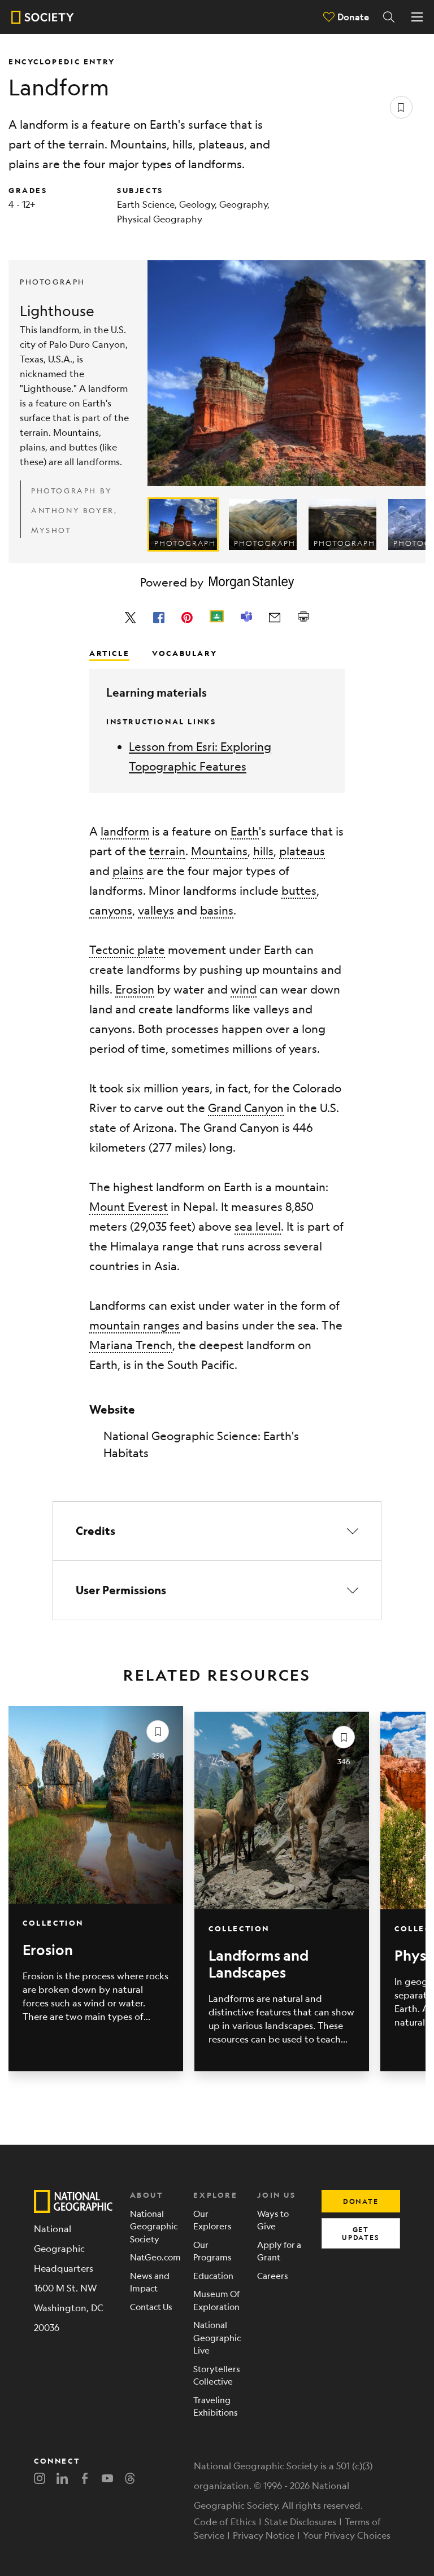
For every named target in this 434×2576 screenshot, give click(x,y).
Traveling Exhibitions (216, 2406)
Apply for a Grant (279, 2251)
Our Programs (212, 2251)
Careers (273, 2275)
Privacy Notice (264, 2535)
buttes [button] (299, 891)
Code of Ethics (225, 2522)
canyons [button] (111, 910)
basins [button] (217, 910)
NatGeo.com (153, 2257)
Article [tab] (109, 653)
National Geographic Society (153, 2226)
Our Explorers (212, 2220)
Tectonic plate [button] (127, 950)
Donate (353, 17)
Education (213, 2275)
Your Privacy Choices (347, 2535)
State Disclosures (300, 2522)
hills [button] (263, 851)
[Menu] (417, 17)
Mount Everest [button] (129, 1207)
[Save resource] (401, 107)
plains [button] (128, 871)
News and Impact (150, 2282)
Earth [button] (245, 831)
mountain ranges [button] (134, 1325)
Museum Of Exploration (216, 2300)
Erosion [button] (135, 989)
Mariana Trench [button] (131, 1345)
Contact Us (151, 2306)
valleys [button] (156, 910)
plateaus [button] (302, 851)
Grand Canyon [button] (246, 1108)
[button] (217, 1531)
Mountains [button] (219, 851)
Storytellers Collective (217, 2375)
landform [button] (125, 831)
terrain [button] (167, 851)
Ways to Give (273, 2220)
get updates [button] (361, 2233)
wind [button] (244, 989)
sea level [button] (258, 1226)
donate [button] (361, 2201)
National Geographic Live (217, 2337)
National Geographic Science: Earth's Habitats (201, 1444)
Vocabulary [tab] (185, 653)
